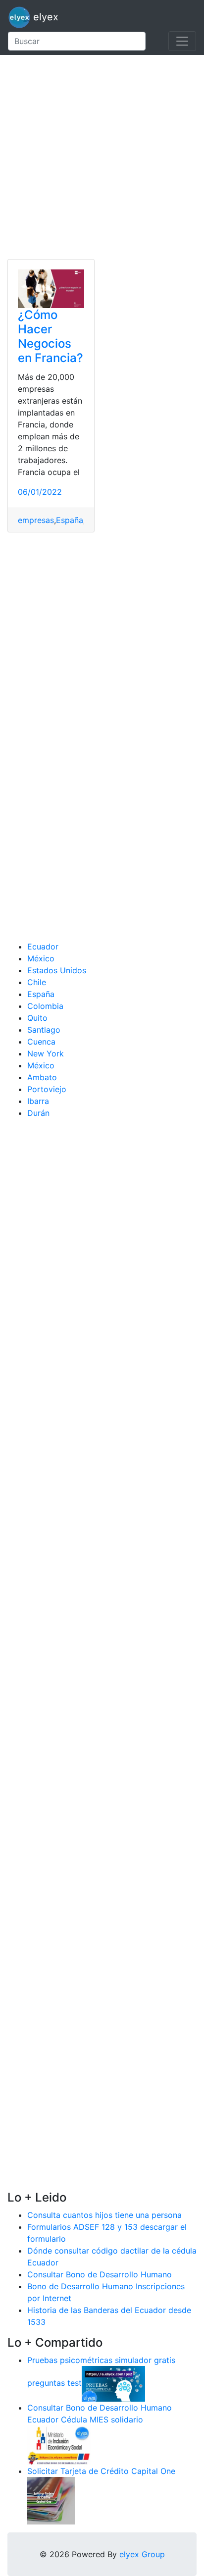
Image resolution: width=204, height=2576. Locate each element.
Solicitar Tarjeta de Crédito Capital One (101, 2471)
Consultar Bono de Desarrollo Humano (100, 2274)
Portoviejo (47, 1089)
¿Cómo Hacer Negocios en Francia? (51, 336)
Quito (37, 1018)
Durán (38, 1113)
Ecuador (43, 946)
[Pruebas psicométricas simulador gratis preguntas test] (113, 2383)
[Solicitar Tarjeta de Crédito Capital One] (51, 2500)
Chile (37, 982)
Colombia (45, 1006)
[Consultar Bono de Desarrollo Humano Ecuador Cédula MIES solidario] (59, 2444)
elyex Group (142, 2554)
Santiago (44, 1030)
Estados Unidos (57, 970)
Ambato (42, 1077)
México (41, 958)
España (70, 520)
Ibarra (38, 1101)
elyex (44, 17)
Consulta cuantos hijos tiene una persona (104, 2215)
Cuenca (41, 1042)
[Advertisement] (102, 157)
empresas (36, 520)
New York (46, 1053)
